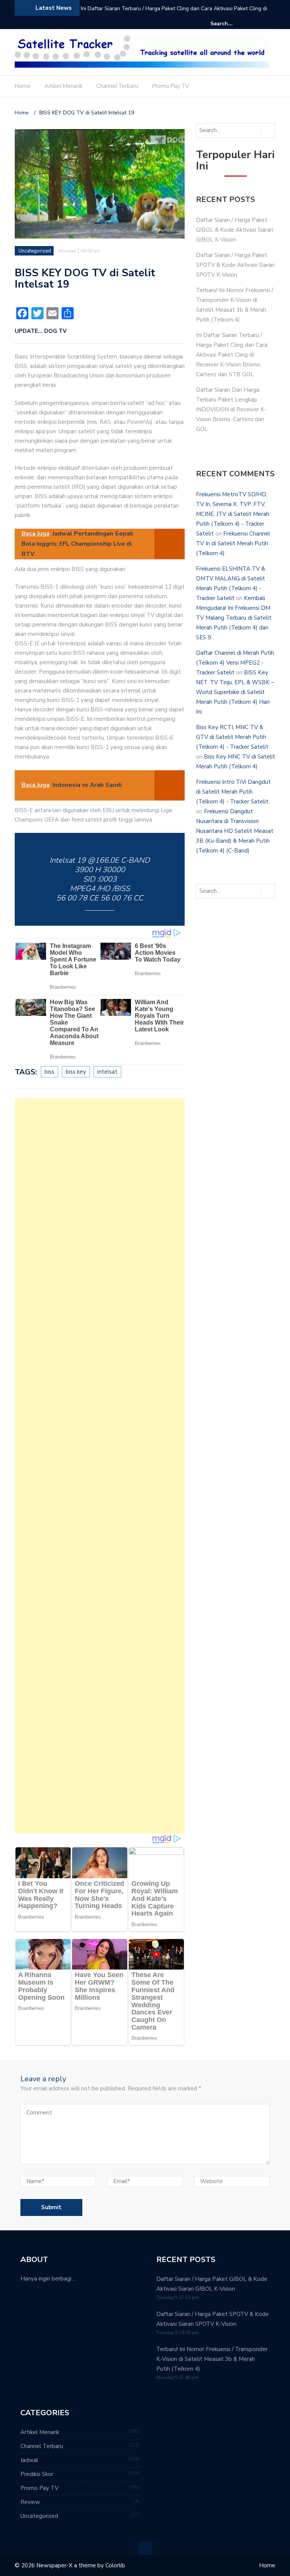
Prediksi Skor (37, 2474)
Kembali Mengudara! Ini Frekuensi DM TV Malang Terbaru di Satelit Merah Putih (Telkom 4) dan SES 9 (234, 618)
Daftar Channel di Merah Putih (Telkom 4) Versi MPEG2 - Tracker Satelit (235, 663)
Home (23, 86)
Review (30, 2502)
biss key (76, 1072)
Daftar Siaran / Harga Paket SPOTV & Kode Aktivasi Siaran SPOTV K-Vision (235, 265)
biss (49, 1072)
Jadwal (29, 2460)
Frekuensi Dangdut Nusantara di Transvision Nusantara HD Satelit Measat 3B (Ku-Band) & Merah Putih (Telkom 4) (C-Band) (235, 831)
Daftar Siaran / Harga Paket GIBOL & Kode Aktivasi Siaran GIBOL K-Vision (234, 230)
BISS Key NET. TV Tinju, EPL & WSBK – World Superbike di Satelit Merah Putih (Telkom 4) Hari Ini (235, 692)
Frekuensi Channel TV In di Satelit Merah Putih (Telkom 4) (233, 543)
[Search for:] (233, 24)
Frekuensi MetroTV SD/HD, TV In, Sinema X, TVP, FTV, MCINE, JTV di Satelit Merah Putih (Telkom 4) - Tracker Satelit (233, 514)
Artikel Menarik (63, 86)
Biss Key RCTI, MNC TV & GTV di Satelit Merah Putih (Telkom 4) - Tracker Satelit (232, 737)
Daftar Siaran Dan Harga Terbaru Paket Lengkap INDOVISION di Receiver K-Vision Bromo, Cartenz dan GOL (231, 409)
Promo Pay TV (170, 86)
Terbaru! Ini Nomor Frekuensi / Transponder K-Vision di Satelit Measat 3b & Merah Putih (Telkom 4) (212, 2359)
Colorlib (115, 2565)
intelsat (107, 1072)
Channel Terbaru (117, 86)
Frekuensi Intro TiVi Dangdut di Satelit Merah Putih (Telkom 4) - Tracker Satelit (233, 792)
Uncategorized (35, 251)
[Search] (271, 23)
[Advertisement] (100, 1466)
